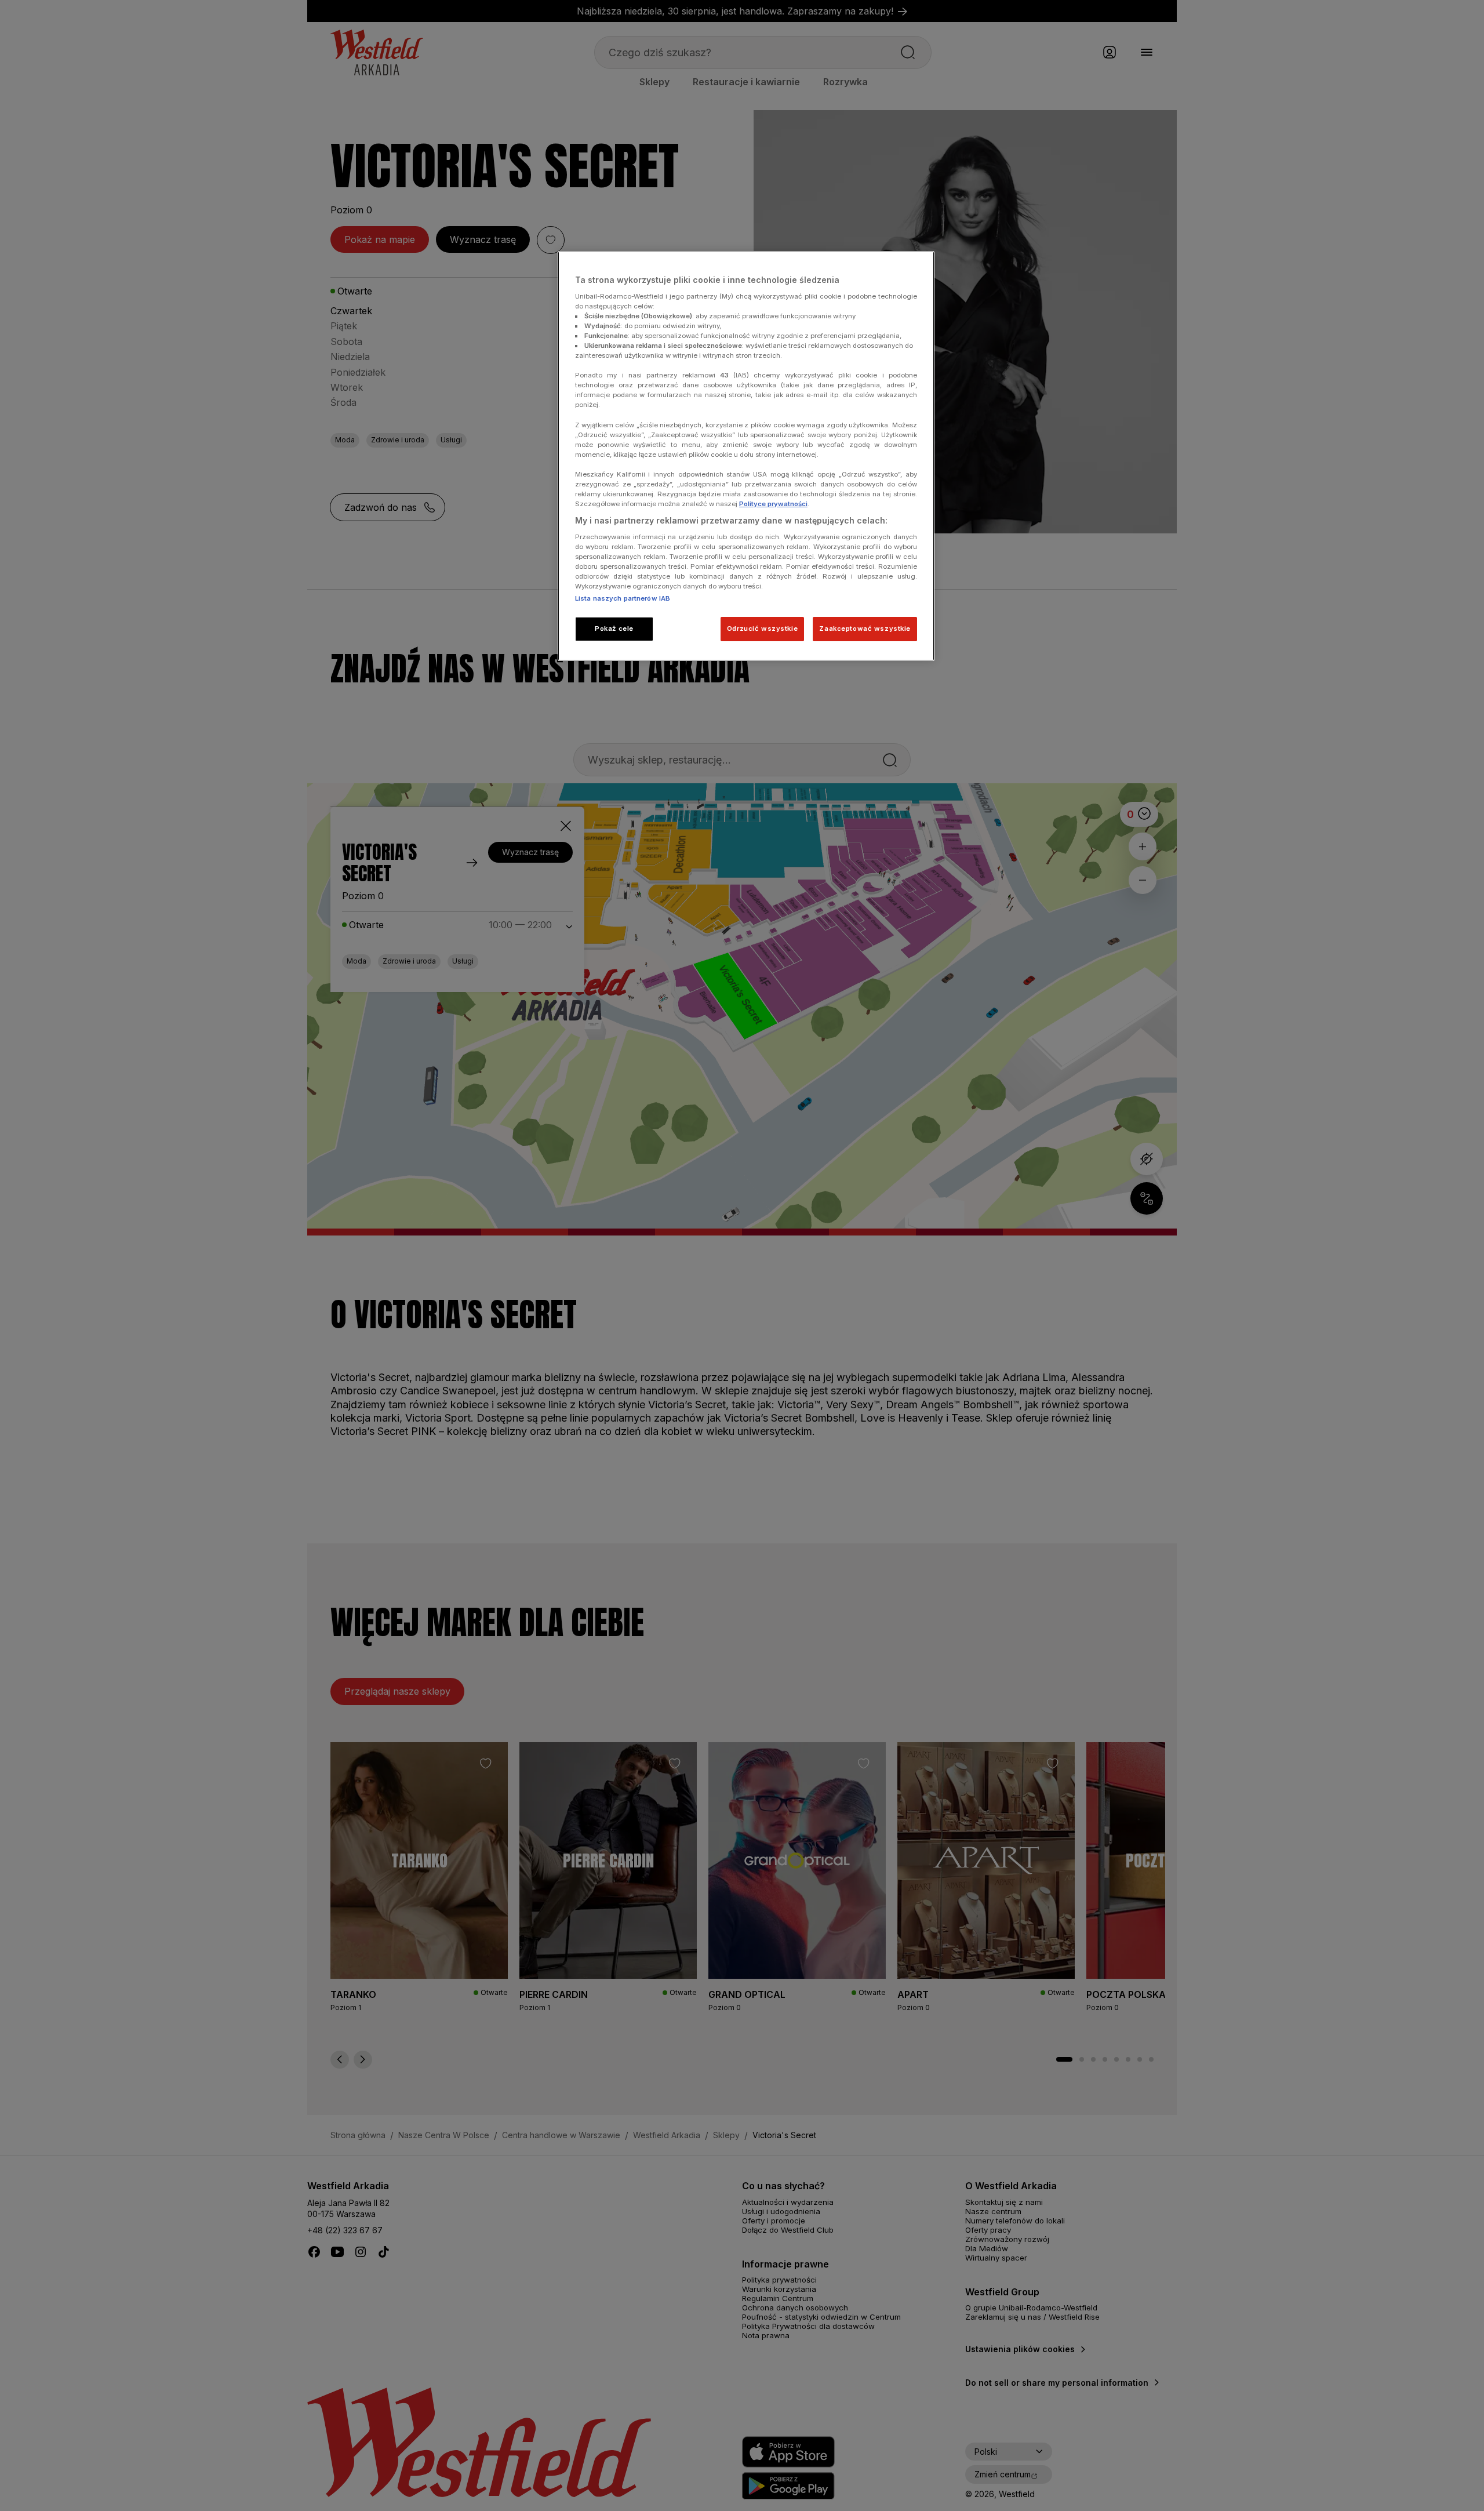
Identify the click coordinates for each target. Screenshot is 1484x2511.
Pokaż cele (614, 628)
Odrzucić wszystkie (762, 628)
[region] (746, 456)
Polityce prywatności (773, 504)
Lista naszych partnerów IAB (623, 598)
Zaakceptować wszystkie (865, 628)
